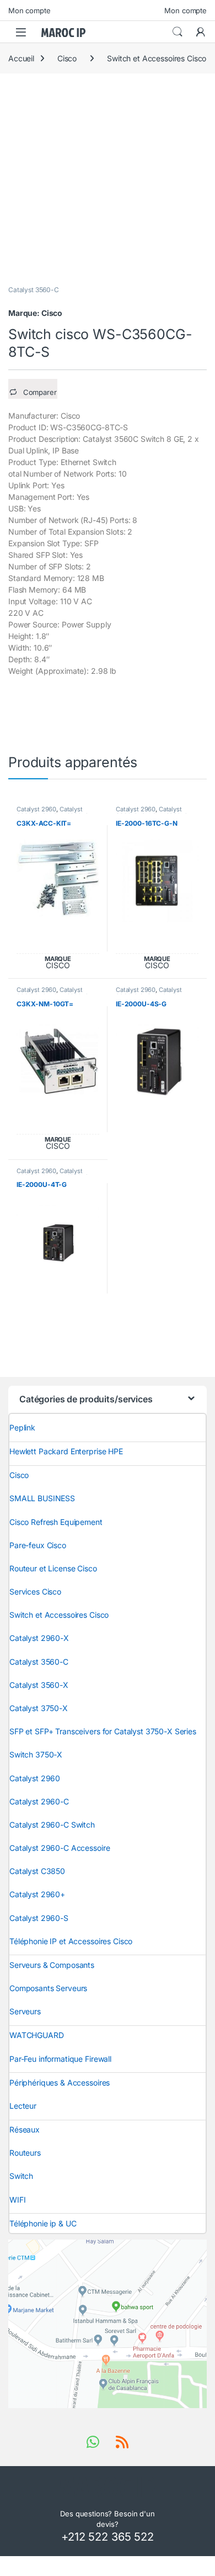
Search (178, 32)
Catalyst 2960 (36, 809)
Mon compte (29, 10)
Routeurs (25, 2153)
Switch (21, 2176)
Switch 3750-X (36, 1754)
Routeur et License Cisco (53, 1568)
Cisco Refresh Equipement (56, 1522)
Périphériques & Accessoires (60, 2083)
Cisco (67, 58)
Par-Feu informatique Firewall (60, 2059)
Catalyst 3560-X (39, 1685)
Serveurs (25, 2011)
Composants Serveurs (48, 1988)
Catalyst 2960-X (39, 1638)
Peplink (22, 1427)
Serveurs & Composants (52, 1965)
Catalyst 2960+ (37, 1894)
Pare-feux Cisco (38, 1545)
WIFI (17, 2200)
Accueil (21, 58)
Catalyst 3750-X (39, 1708)
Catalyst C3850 (37, 1871)
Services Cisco (35, 1591)
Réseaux (25, 2129)
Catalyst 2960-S (39, 1918)
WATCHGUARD (37, 2035)
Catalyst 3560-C (34, 290)
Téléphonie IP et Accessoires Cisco (71, 1941)
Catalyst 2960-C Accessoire (60, 1848)
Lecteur (23, 2106)
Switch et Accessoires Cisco (157, 58)
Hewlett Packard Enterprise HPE (66, 1451)
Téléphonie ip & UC (43, 2223)
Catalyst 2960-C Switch (149, 993)
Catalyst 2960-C (39, 1801)
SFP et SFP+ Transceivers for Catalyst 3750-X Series (103, 1731)
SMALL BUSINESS (42, 1498)
